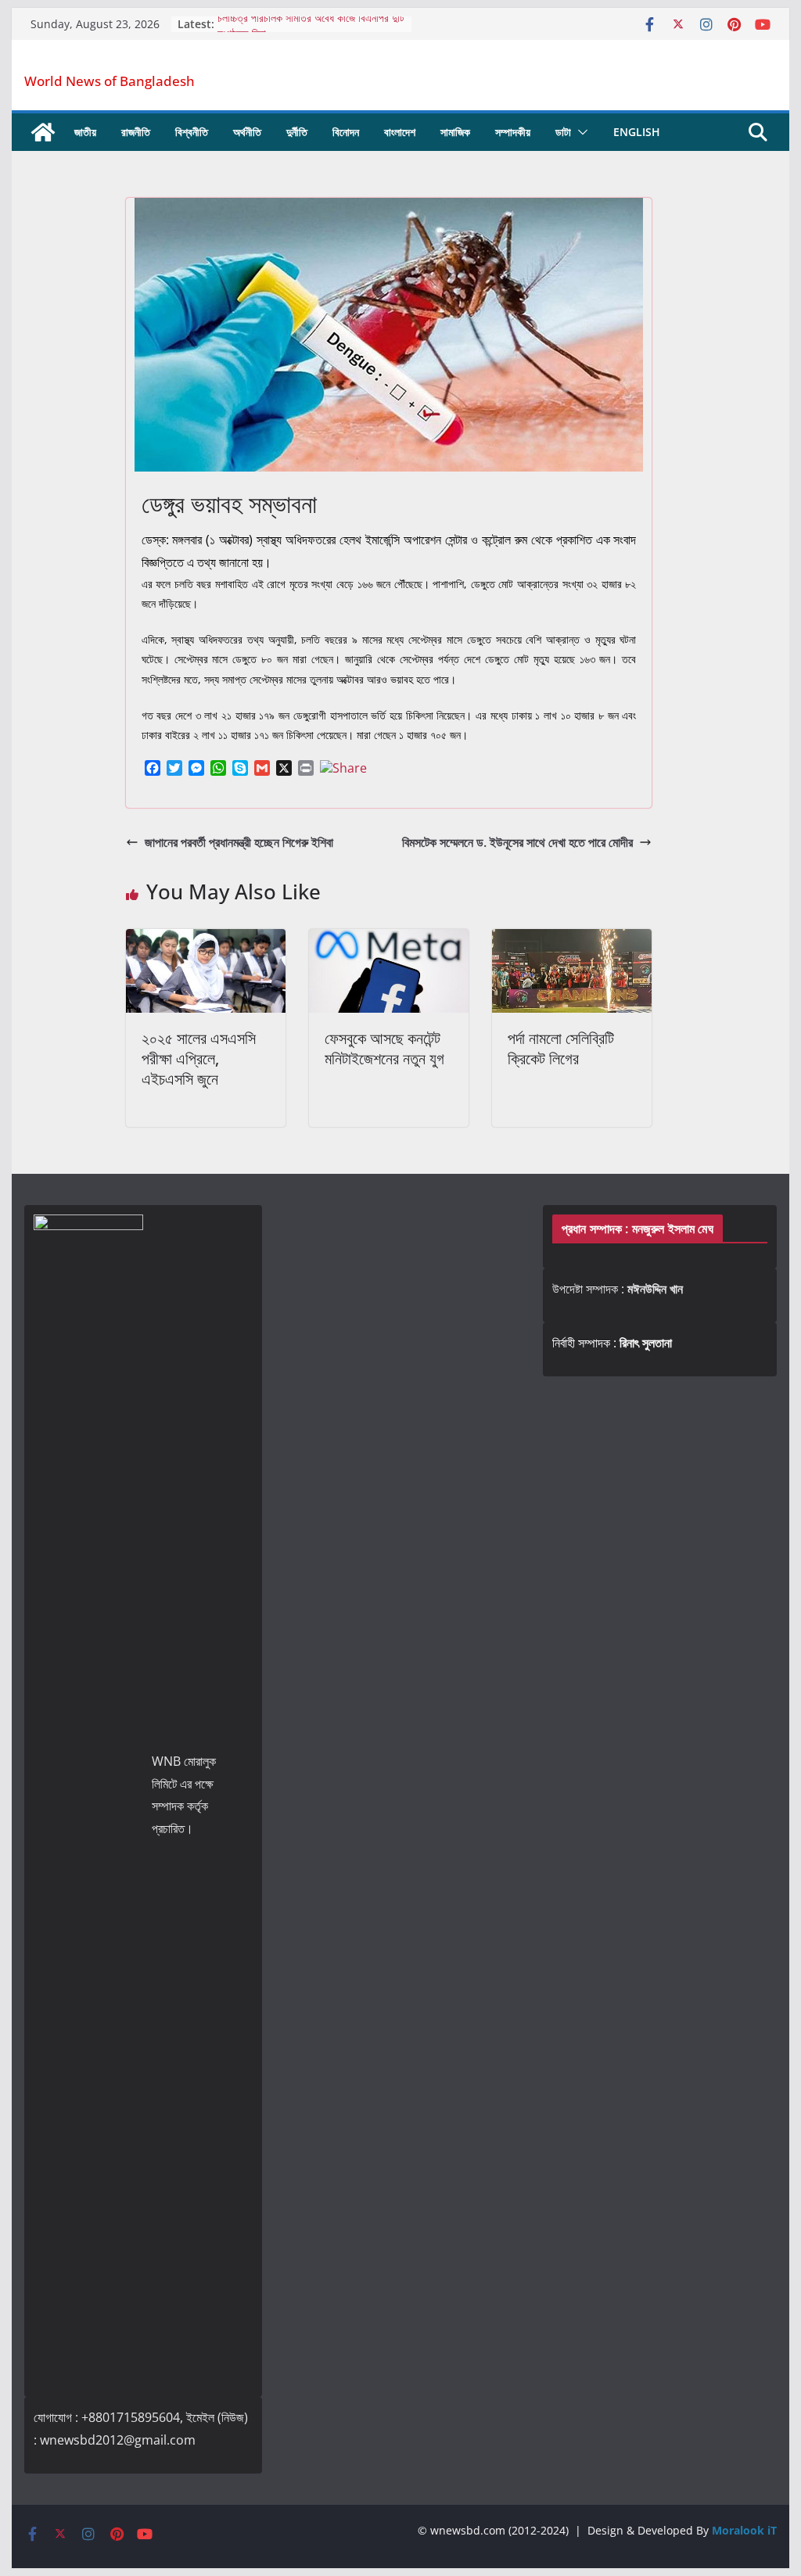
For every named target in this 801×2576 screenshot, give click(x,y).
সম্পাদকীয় (513, 132)
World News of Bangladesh (110, 81)
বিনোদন (346, 132)
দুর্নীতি (297, 132)
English (637, 132)
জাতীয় (85, 132)
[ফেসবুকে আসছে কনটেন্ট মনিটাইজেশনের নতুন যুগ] (389, 940)
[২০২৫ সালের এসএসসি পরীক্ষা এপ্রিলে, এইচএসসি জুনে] (206, 940)
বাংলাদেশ (400, 132)
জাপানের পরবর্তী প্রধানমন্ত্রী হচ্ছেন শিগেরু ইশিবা (239, 842)
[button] (580, 132)
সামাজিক (455, 132)
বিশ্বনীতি (192, 132)
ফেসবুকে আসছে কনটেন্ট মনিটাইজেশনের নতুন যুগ (384, 1048)
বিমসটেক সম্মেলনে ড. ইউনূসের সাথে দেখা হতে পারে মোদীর (517, 842)
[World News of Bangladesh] (43, 132)
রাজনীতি (136, 132)
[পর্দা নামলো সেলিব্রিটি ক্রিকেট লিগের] (572, 940)
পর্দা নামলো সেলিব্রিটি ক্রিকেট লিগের (561, 1048)
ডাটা (563, 132)
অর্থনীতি (247, 132)
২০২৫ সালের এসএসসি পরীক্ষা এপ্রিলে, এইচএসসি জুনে (199, 1058)
